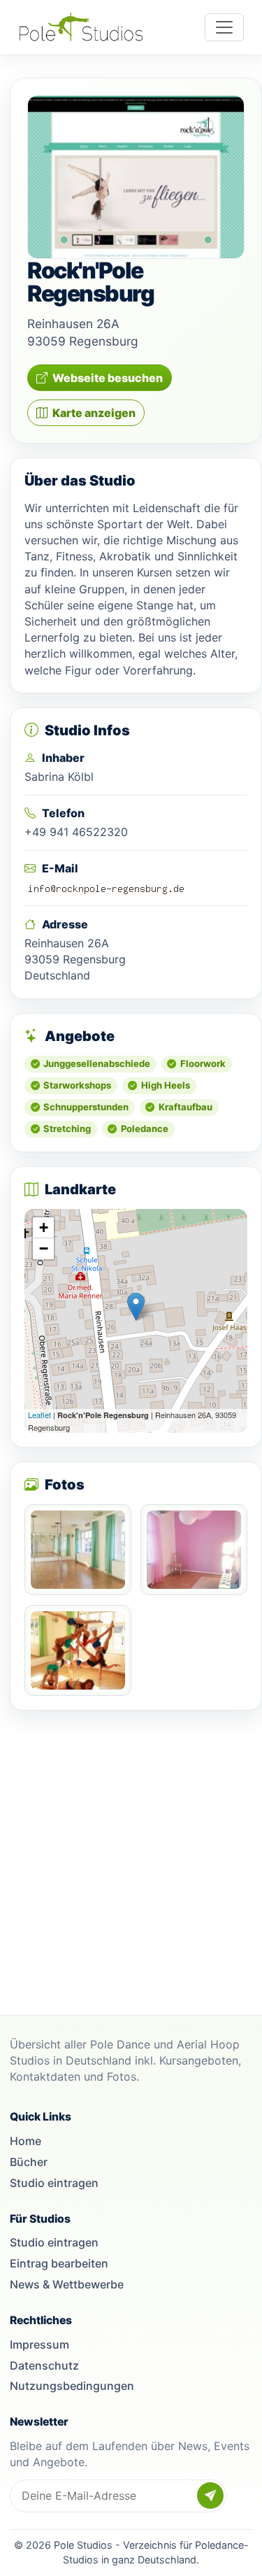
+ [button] (44, 1227)
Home (26, 2141)
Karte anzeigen (94, 413)
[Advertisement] (131, 1856)
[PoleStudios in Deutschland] (81, 27)
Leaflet (39, 1415)
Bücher (29, 2162)
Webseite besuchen (108, 378)
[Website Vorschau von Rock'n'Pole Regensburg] (136, 177)
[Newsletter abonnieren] (210, 2496)
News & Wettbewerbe (67, 2284)
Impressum (39, 2344)
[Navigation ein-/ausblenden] (224, 27)
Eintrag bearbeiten (59, 2263)
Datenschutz (44, 2365)
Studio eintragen (54, 2183)
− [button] (44, 1248)
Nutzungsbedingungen (72, 2386)
